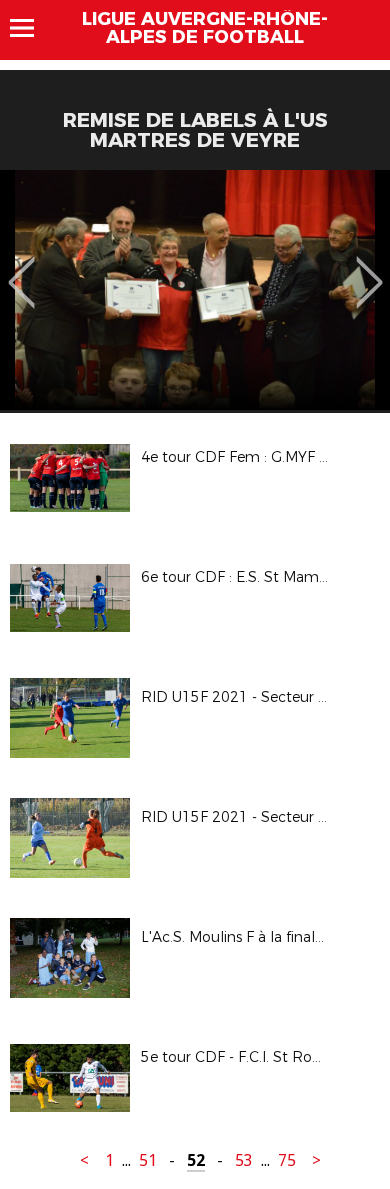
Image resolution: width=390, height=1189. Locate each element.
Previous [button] (21, 268)
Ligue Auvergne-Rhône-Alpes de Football (205, 28)
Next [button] (369, 268)
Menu (31, 28)
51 (148, 1160)
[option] (195, 290)
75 (287, 1160)
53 (244, 1160)
